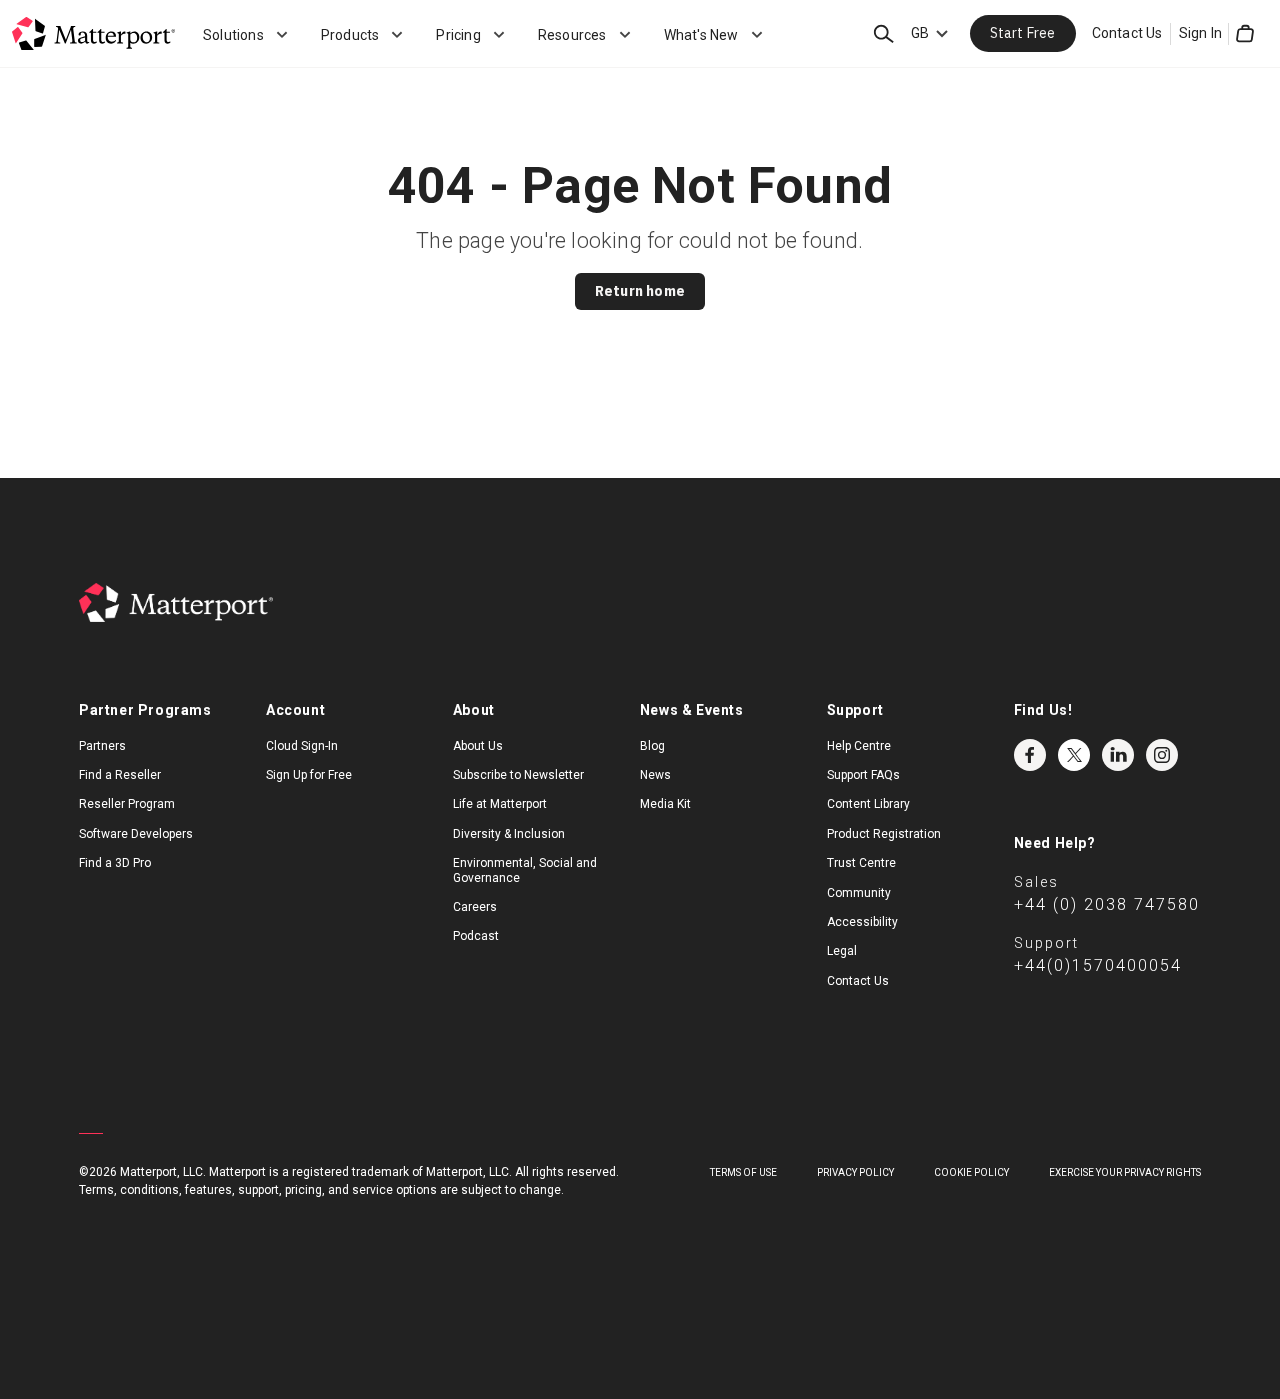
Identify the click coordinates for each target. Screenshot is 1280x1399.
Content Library (868, 804)
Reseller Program (127, 804)
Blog (652, 746)
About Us (478, 746)
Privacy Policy (855, 1172)
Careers (475, 907)
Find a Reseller (120, 775)
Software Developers (136, 834)
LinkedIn (1118, 755)
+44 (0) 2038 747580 (1107, 904)
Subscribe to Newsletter (518, 775)
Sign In (1200, 33)
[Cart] (1245, 34)
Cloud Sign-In (302, 746)
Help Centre (859, 746)
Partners (102, 746)
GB (920, 33)
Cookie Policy (971, 1172)
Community (859, 893)
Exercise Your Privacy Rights (1125, 1172)
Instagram (1162, 755)
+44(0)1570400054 (1098, 965)
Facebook (1030, 755)
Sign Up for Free (309, 775)
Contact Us (1127, 33)
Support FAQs (863, 775)
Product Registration (884, 834)
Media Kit (665, 804)
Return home (640, 291)
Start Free (1023, 33)
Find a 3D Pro (115, 863)
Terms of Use (743, 1172)
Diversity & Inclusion (509, 834)
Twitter (1074, 755)
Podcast (476, 936)
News (655, 775)
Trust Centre (861, 863)
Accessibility (862, 922)
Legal (842, 951)
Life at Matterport (500, 804)
